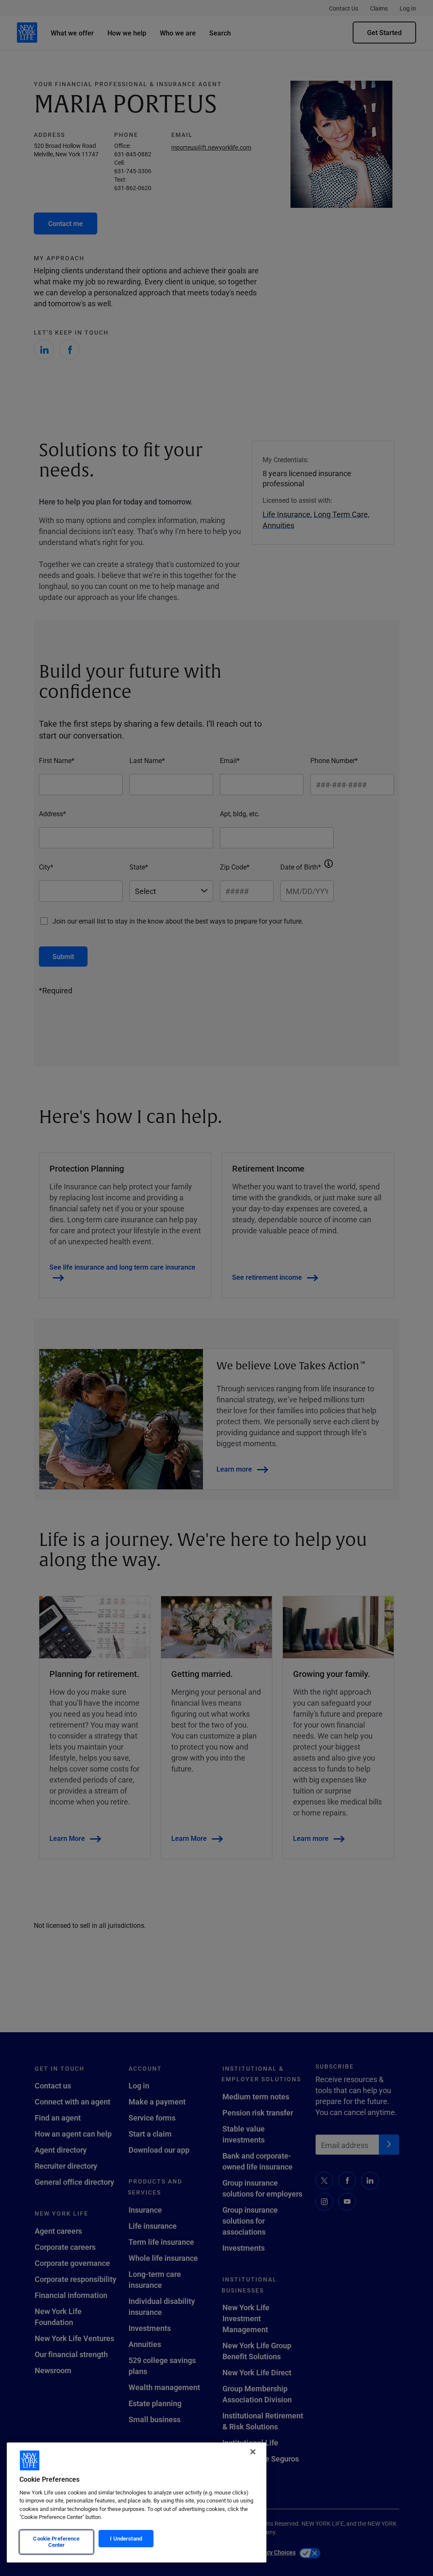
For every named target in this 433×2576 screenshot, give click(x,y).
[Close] (253, 2452)
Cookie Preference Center (56, 2542)
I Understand (126, 2538)
